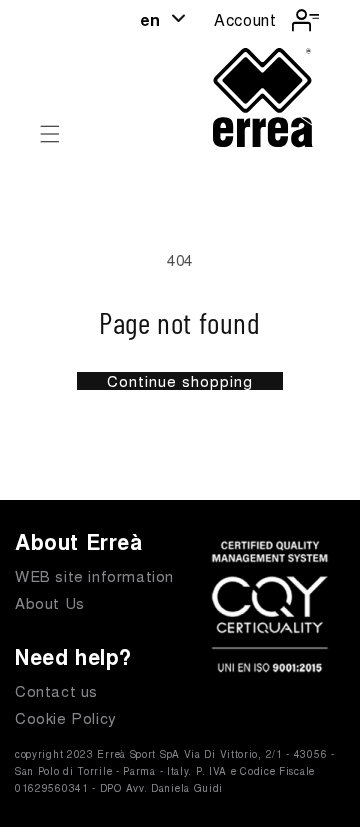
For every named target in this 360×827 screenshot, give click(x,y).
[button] (50, 134)
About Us (50, 602)
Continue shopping (180, 381)
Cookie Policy (66, 717)
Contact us (56, 690)
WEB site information (94, 575)
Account (245, 19)
